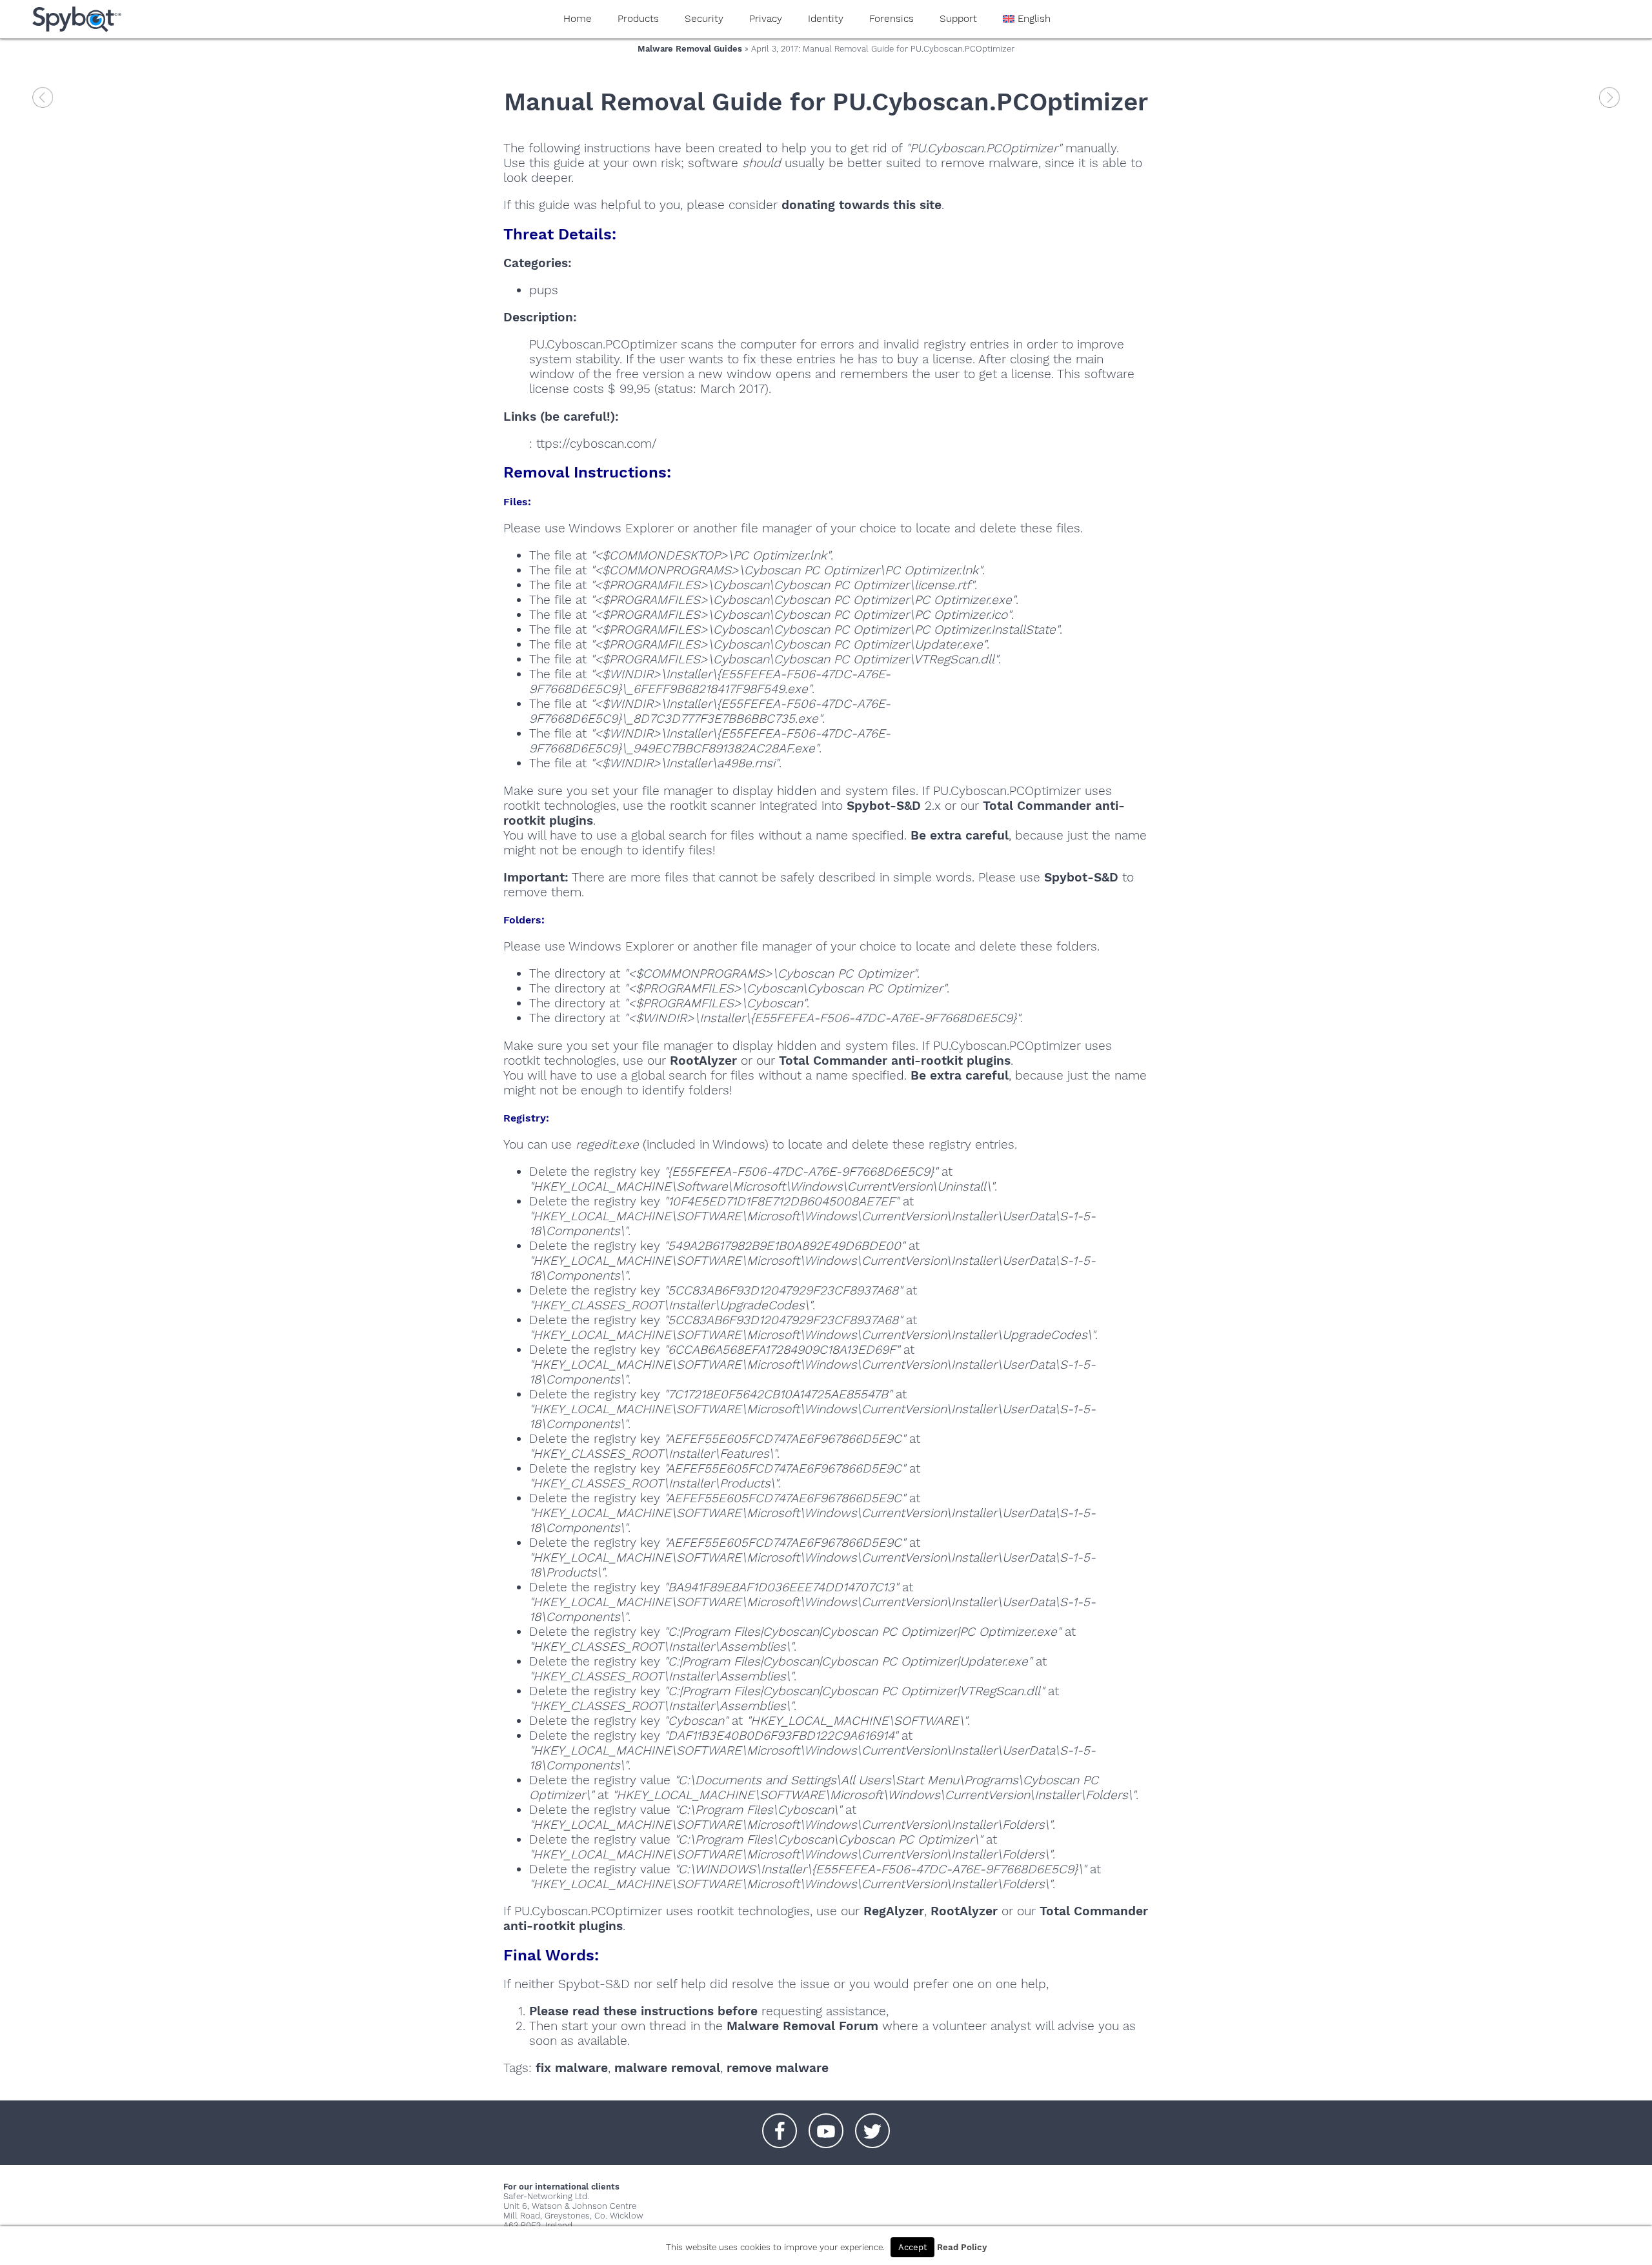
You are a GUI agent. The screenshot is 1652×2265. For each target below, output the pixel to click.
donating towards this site (861, 205)
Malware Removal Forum (802, 2026)
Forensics (891, 19)
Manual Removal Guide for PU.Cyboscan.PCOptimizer (826, 102)
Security (704, 19)
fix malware (572, 2068)
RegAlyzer (894, 1911)
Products (638, 19)
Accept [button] (912, 2247)
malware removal (667, 2068)
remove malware (778, 2068)
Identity (826, 19)
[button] (780, 2124)
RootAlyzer (703, 1061)
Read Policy (962, 2247)
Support (958, 19)
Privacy (766, 19)
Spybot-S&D (884, 806)
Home (578, 19)
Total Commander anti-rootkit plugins (895, 1061)
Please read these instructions (621, 2011)
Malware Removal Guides (690, 49)
